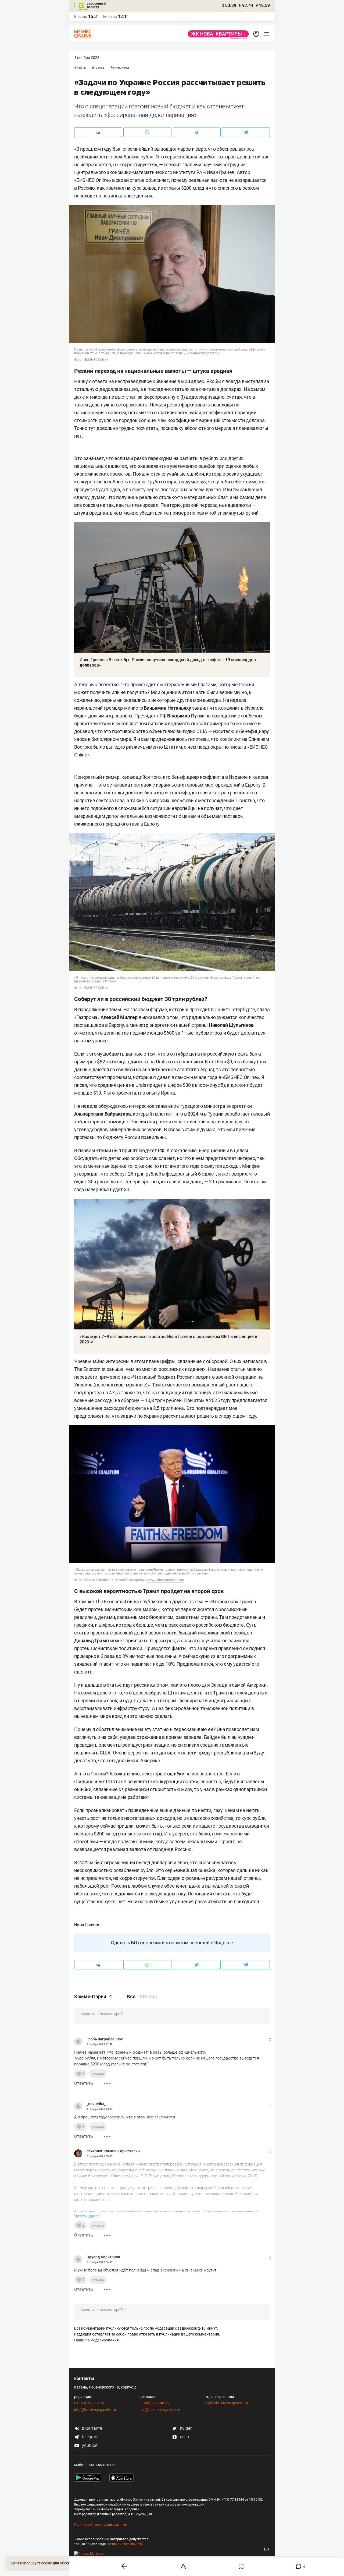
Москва (110, 17)
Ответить (84, 2083)
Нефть (81, 68)
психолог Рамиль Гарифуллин (113, 2151)
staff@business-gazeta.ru (226, 2403)
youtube (89, 2445)
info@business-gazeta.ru (95, 2409)
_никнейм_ (96, 2104)
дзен (184, 2437)
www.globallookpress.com (165, 1580)
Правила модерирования (96, 2340)
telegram (90, 2437)
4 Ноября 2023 (87, 58)
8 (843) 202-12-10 (89, 2403)
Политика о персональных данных (101, 2525)
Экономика (121, 68)
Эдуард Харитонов (103, 2257)
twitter (185, 2428)
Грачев (99, 68)
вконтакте (92, 2428)
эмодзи (98, 2074)
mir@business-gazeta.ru (160, 2409)
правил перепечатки (128, 2544)
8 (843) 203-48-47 (155, 2403)
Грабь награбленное (105, 2039)
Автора (148, 1997)
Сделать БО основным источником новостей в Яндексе (172, 1943)
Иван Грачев (87, 1925)
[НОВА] (217, 34)
